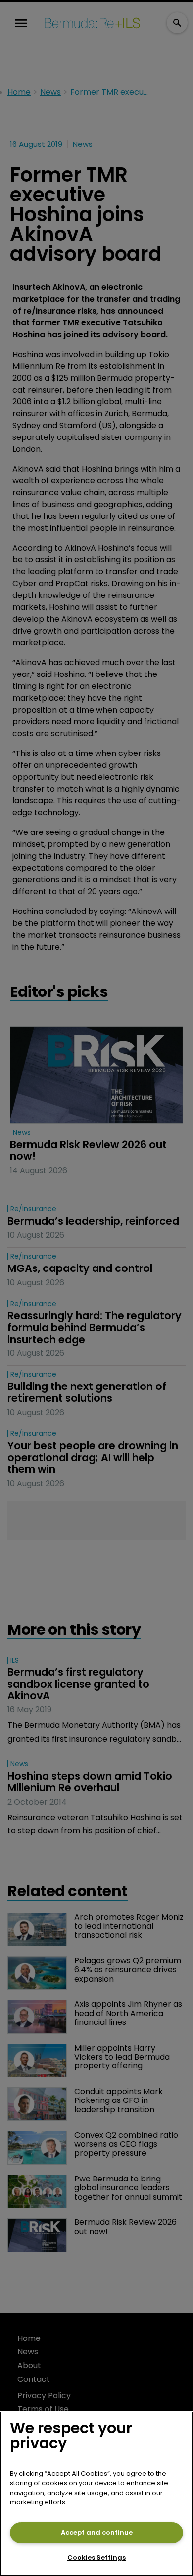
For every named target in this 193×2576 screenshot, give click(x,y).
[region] (96, 2494)
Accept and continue (97, 2532)
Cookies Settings (96, 2557)
